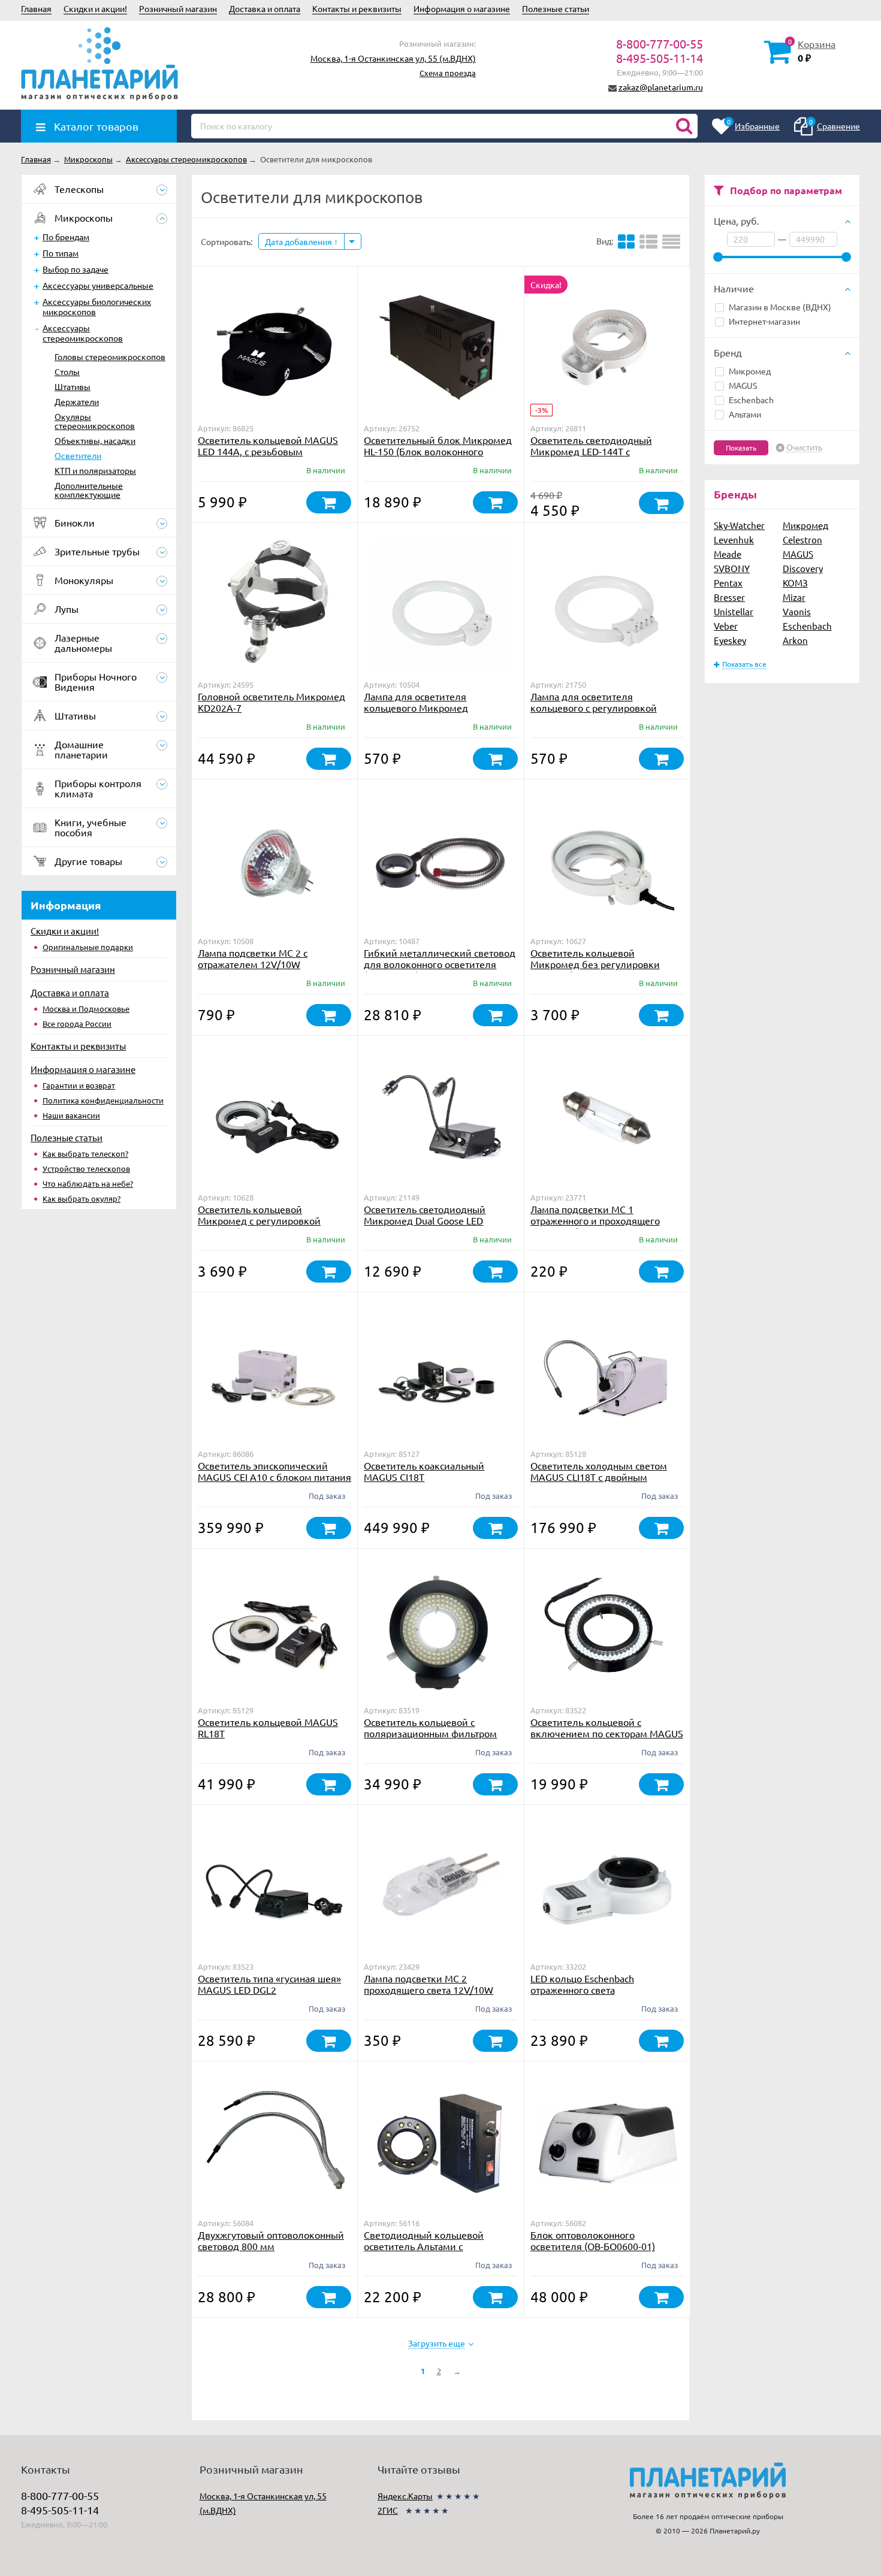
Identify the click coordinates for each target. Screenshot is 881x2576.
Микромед (750, 371)
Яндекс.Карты (405, 2496)
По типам (61, 253)
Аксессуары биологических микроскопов (97, 306)
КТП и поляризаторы (95, 470)
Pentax (728, 583)
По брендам (66, 237)
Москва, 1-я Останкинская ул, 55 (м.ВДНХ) (393, 58)
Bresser (729, 597)
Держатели (77, 401)
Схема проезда (448, 73)
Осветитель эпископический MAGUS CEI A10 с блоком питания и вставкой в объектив (274, 1477)
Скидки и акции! (95, 8)
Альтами (745, 414)
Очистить (804, 448)
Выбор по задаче (76, 269)
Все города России (77, 1024)
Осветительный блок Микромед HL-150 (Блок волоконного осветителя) (438, 451)
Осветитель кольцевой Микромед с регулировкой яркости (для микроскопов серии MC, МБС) (273, 1226)
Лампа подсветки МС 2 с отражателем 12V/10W (253, 958)
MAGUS (743, 385)
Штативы (73, 386)
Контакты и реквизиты (357, 8)
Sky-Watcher (739, 525)
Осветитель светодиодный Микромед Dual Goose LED (425, 1215)
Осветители (78, 455)
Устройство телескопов (86, 1168)
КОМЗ (795, 583)
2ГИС (388, 2510)
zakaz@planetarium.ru (661, 87)
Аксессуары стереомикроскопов (83, 333)
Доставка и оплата (265, 8)
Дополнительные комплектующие (89, 490)
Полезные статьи (556, 8)
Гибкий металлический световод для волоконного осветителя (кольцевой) (440, 964)
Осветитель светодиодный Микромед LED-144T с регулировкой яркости (591, 451)
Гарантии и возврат (79, 1085)
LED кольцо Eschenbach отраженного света (582, 1984)
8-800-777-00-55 (660, 43)
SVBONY (732, 568)
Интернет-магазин (764, 321)
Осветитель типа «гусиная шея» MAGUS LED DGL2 (269, 1984)
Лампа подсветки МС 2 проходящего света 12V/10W (429, 1984)
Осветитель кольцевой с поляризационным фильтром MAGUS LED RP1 (430, 1733)
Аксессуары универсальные (98, 285)
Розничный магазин (178, 8)
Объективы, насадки (95, 440)
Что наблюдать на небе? (88, 1183)
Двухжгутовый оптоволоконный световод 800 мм (271, 2240)
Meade (728, 554)
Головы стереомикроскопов (110, 356)
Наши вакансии (71, 1115)
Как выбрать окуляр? (82, 1198)
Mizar (794, 597)
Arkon (795, 640)
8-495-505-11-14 (660, 58)
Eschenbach (751, 400)
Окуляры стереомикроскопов (95, 421)
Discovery (803, 568)
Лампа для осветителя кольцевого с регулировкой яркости (594, 708)
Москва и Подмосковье (86, 1009)
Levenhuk (734, 539)
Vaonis (797, 611)
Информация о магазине (462, 8)
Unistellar (734, 611)
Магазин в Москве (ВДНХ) (780, 307)
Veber (726, 626)
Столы (67, 371)
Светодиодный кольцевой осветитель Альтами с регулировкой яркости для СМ (434, 2246)
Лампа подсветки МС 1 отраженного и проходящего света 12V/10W (595, 1220)
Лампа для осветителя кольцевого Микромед (416, 702)
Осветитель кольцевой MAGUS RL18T (268, 1727)
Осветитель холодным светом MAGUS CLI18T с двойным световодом (599, 1477)
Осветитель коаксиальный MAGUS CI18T (424, 1471)
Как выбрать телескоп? (85, 1154)
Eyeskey (730, 640)
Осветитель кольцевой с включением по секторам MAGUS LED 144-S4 (607, 1733)
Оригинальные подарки (88, 947)
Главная (36, 8)
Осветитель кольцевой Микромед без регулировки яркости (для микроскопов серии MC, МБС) (606, 970)
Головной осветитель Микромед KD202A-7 (271, 702)
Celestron (802, 539)
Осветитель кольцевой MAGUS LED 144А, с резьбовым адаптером (268, 451)
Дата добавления (299, 241)
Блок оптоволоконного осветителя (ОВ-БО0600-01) (593, 2240)
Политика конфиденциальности (103, 1100)
